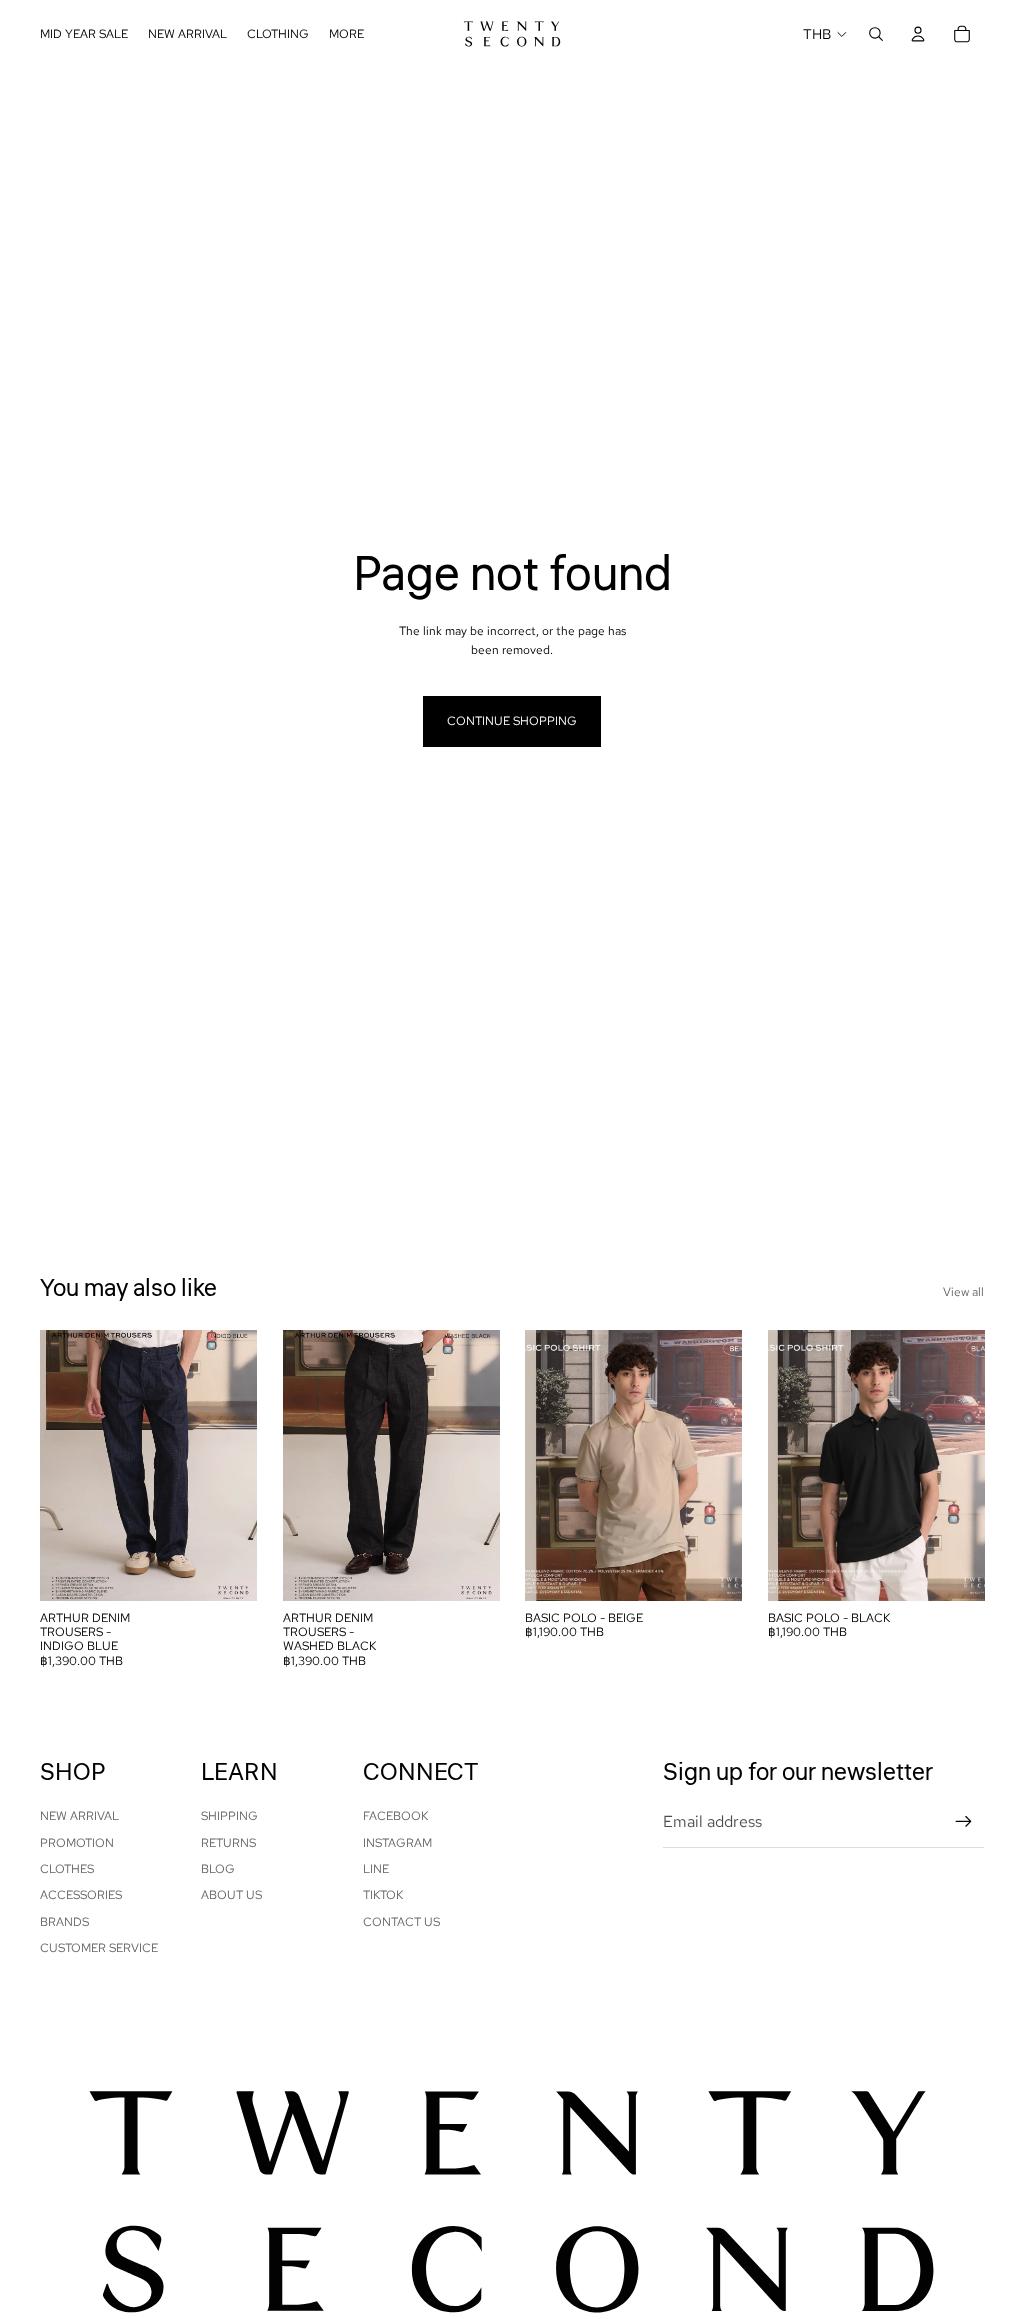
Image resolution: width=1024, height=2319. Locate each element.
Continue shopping (512, 721)
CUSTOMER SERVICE (99, 1948)
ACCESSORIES (81, 1895)
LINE (376, 1869)
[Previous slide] (55, 1466)
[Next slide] (240, 1466)
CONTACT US (401, 1922)
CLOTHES (67, 1869)
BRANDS (64, 1922)
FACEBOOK (395, 1816)
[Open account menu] (918, 34)
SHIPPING (229, 1816)
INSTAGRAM (397, 1843)
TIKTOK (383, 1895)
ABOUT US (231, 1895)
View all (963, 1292)
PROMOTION (77, 1843)
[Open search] (876, 34)
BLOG (218, 1869)
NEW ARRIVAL (79, 1816)
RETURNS (228, 1843)
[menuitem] (346, 34)
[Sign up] (964, 1822)
